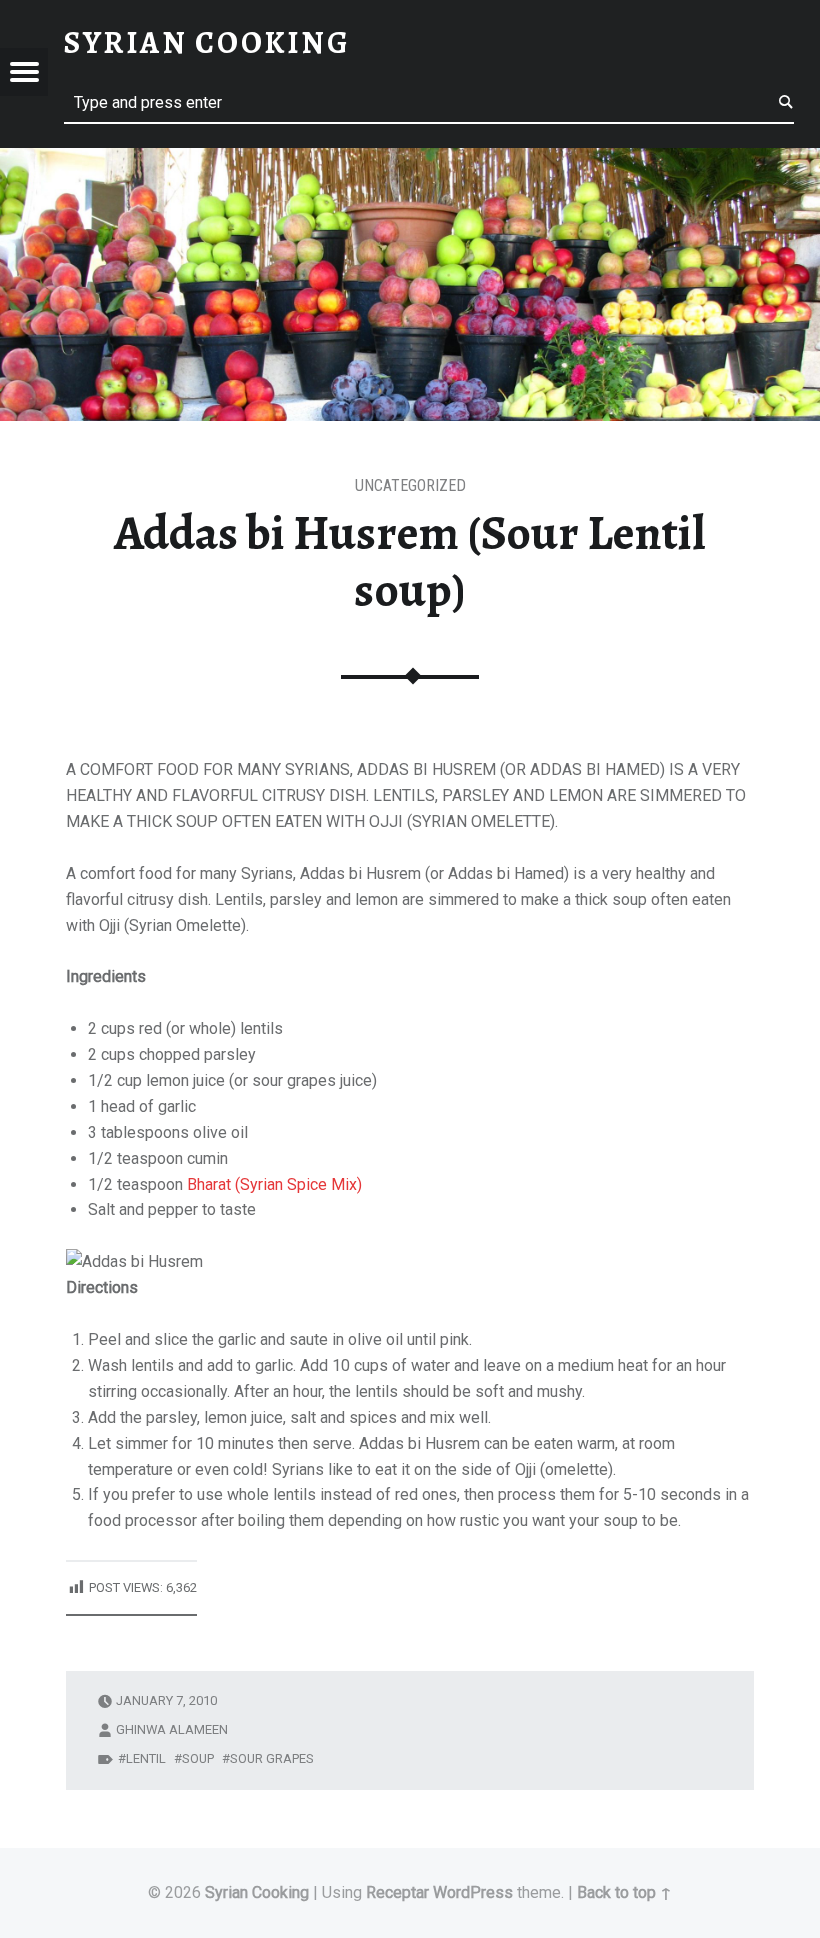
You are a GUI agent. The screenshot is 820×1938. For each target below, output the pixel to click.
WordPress (473, 1892)
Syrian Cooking (257, 1892)
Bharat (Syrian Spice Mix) (274, 1184)
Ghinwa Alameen (172, 1729)
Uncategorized (410, 485)
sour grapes (272, 1758)
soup (198, 1758)
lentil (146, 1758)
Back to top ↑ (624, 1892)
